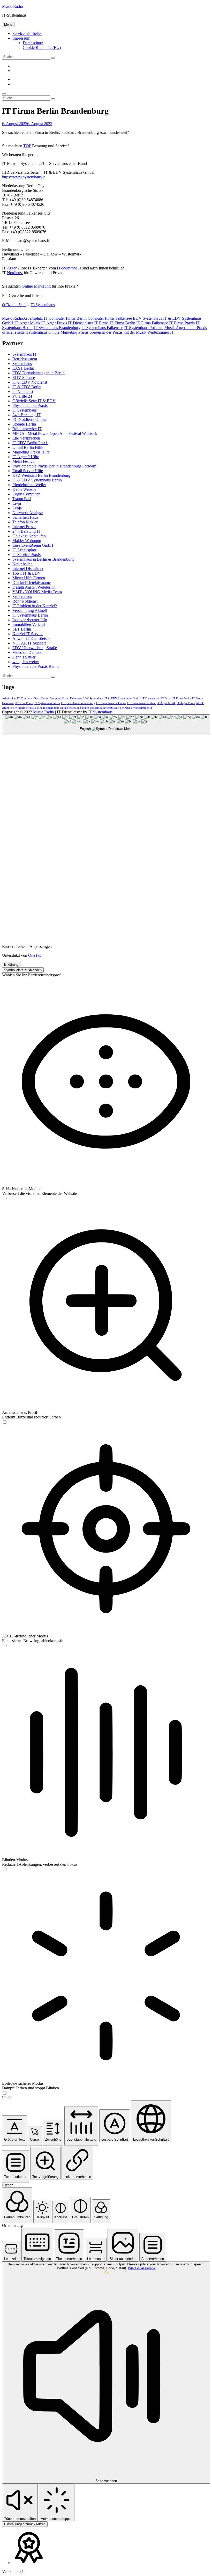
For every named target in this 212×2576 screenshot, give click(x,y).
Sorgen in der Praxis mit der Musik (118, 332)
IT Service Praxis (26, 555)
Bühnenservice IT (27, 429)
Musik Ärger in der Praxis (186, 328)
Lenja (17, 508)
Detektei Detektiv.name (32, 583)
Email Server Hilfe (28, 471)
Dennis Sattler (24, 657)
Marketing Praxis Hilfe (31, 452)
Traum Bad (22, 499)
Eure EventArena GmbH (33, 545)
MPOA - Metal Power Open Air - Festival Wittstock (55, 433)
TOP (27, 146)
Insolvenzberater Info (30, 620)
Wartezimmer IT (161, 332)
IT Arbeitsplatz (25, 550)
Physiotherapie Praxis (30, 405)
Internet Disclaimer (28, 569)
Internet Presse (24, 527)
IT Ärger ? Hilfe (26, 457)
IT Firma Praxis (182, 323)
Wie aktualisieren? (142, 2268)
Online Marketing (36, 286)
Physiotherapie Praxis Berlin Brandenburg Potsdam (54, 466)
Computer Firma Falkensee (110, 318)
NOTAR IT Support (29, 643)
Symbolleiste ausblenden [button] (23, 970)
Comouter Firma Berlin (68, 318)
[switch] (5, 1198)
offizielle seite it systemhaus (25, 332)
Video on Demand (27, 652)
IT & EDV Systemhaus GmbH (123, 698)
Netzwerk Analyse (28, 513)
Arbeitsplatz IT (35, 318)
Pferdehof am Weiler (29, 485)
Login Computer (26, 494)
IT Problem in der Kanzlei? (35, 606)
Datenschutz (33, 43)
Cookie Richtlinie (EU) (42, 47)
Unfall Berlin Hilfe (28, 447)
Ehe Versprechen (26, 438)
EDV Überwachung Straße (35, 648)
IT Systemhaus (25, 410)
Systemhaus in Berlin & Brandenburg (43, 559)
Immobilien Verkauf (29, 624)
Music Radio (13, 6)
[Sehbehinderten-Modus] (5, 1199)
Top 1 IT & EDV (27, 573)
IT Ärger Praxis (54, 323)
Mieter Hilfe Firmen (29, 578)
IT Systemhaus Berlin (30, 615)
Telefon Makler (25, 522)
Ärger (12, 268)
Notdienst (15, 273)
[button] (14, 2130)
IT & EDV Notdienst (30, 382)
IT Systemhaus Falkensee (102, 328)
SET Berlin (22, 629)
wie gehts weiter (26, 662)
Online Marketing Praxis (68, 332)
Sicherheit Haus (25, 517)
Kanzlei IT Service (28, 634)
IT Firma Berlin (122, 323)
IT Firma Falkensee (152, 323)
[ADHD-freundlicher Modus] (5, 1646)
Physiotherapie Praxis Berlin (36, 666)
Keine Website (24, 489)
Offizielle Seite (14, 305)
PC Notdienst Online (29, 419)
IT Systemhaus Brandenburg (57, 328)
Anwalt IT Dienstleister (32, 638)
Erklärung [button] (11, 965)
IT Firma (101, 323)
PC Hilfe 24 (22, 396)
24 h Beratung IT (26, 415)
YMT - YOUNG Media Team (37, 592)
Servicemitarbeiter (27, 34)
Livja (17, 503)
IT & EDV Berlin (27, 387)
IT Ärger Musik (27, 323)
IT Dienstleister (81, 323)
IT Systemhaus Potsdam (144, 328)
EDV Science (24, 378)
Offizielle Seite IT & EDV (34, 401)
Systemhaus (22, 364)
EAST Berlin (23, 368)
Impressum (21, 38)
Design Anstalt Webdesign (34, 587)
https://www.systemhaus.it (23, 177)
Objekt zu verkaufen (29, 536)
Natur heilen (22, 564)
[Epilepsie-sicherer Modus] (5, 2093)
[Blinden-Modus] (5, 1869)
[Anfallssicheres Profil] (5, 1422)
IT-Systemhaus (69, 268)
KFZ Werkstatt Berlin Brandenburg (41, 475)
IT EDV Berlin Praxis (30, 443)
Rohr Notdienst (25, 601)
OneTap (35, 955)
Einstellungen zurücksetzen (25, 2524)
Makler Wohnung (27, 541)
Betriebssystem (25, 359)
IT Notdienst (23, 391)
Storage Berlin (24, 424)
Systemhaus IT (25, 354)
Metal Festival (24, 461)
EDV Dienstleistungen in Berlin (39, 373)
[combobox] (106, 725)
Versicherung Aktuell (30, 610)
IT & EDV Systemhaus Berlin (37, 480)
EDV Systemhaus (147, 318)
